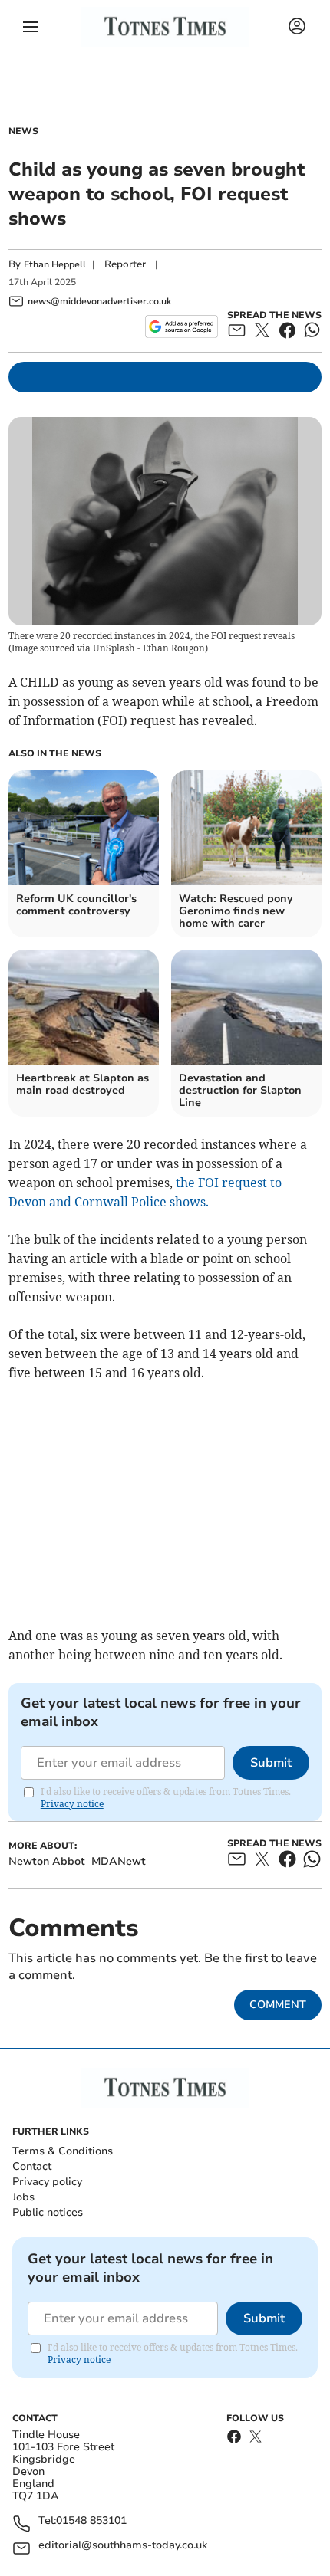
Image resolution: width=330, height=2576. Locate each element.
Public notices (48, 2212)
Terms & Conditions (63, 2151)
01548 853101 (91, 2521)
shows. (189, 1202)
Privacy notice (72, 1804)
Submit (271, 1763)
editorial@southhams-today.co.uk (123, 2546)
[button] (31, 27)
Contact (32, 2166)
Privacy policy (47, 2182)
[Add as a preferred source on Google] (181, 327)
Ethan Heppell (55, 264)
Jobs (23, 2197)
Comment (278, 2005)
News (23, 131)
